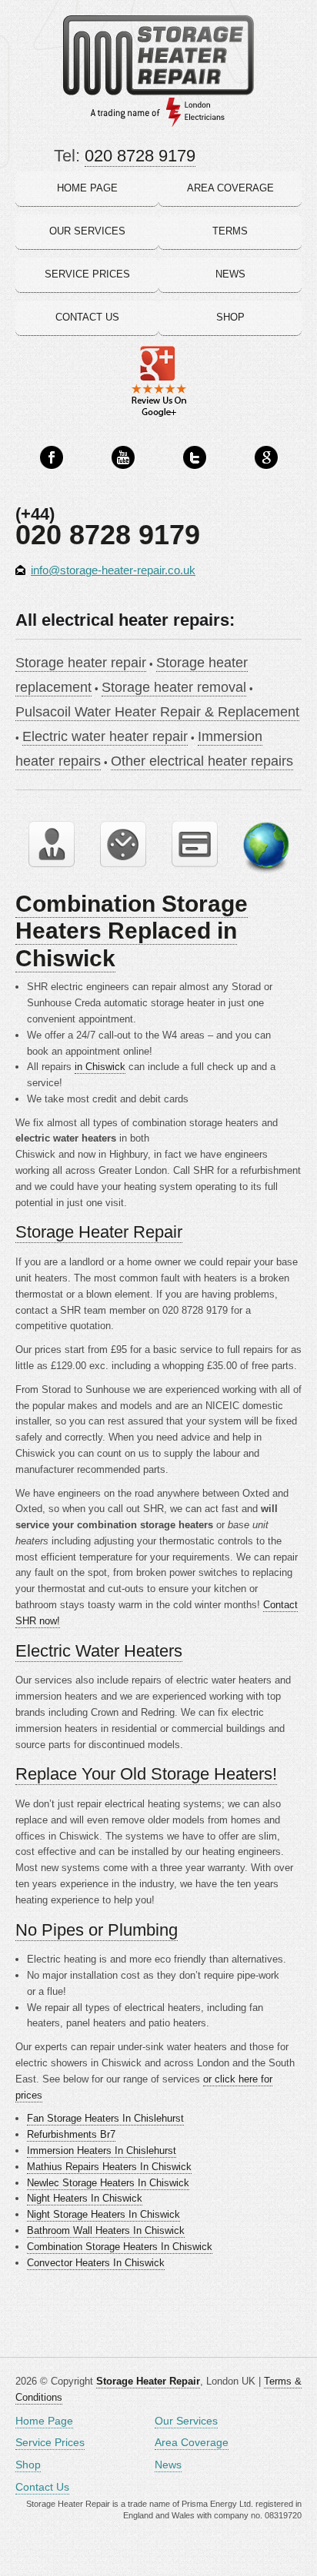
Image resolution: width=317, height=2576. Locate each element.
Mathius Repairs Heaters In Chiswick (109, 2167)
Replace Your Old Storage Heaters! (146, 1774)
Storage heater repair (81, 663)
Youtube (123, 458)
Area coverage (230, 188)
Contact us (87, 317)
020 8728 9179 (140, 156)
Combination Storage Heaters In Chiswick (120, 2247)
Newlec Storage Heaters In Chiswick (108, 2183)
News (230, 274)
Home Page (44, 2421)
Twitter (195, 458)
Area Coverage (192, 2442)
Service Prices (50, 2442)
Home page (87, 188)
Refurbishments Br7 (71, 2134)
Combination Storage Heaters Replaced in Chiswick (132, 931)
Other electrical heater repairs (202, 761)
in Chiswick (100, 1067)
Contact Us (42, 2487)
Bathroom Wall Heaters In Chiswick (106, 2230)
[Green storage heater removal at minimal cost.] (266, 848)
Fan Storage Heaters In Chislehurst (105, 2118)
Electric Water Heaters (99, 1651)
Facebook (52, 458)
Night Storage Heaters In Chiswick (103, 2214)
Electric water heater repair (105, 736)
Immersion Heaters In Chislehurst (102, 2151)
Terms (230, 231)
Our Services (186, 2421)
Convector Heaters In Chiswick (96, 2263)
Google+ (266, 458)
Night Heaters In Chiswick (85, 2198)
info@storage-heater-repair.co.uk (113, 570)
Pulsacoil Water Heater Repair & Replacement (157, 712)
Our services (87, 231)
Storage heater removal (174, 687)
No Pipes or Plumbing (97, 1930)
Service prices (87, 274)
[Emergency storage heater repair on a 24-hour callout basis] (123, 844)
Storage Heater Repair (99, 1232)
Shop (230, 317)
